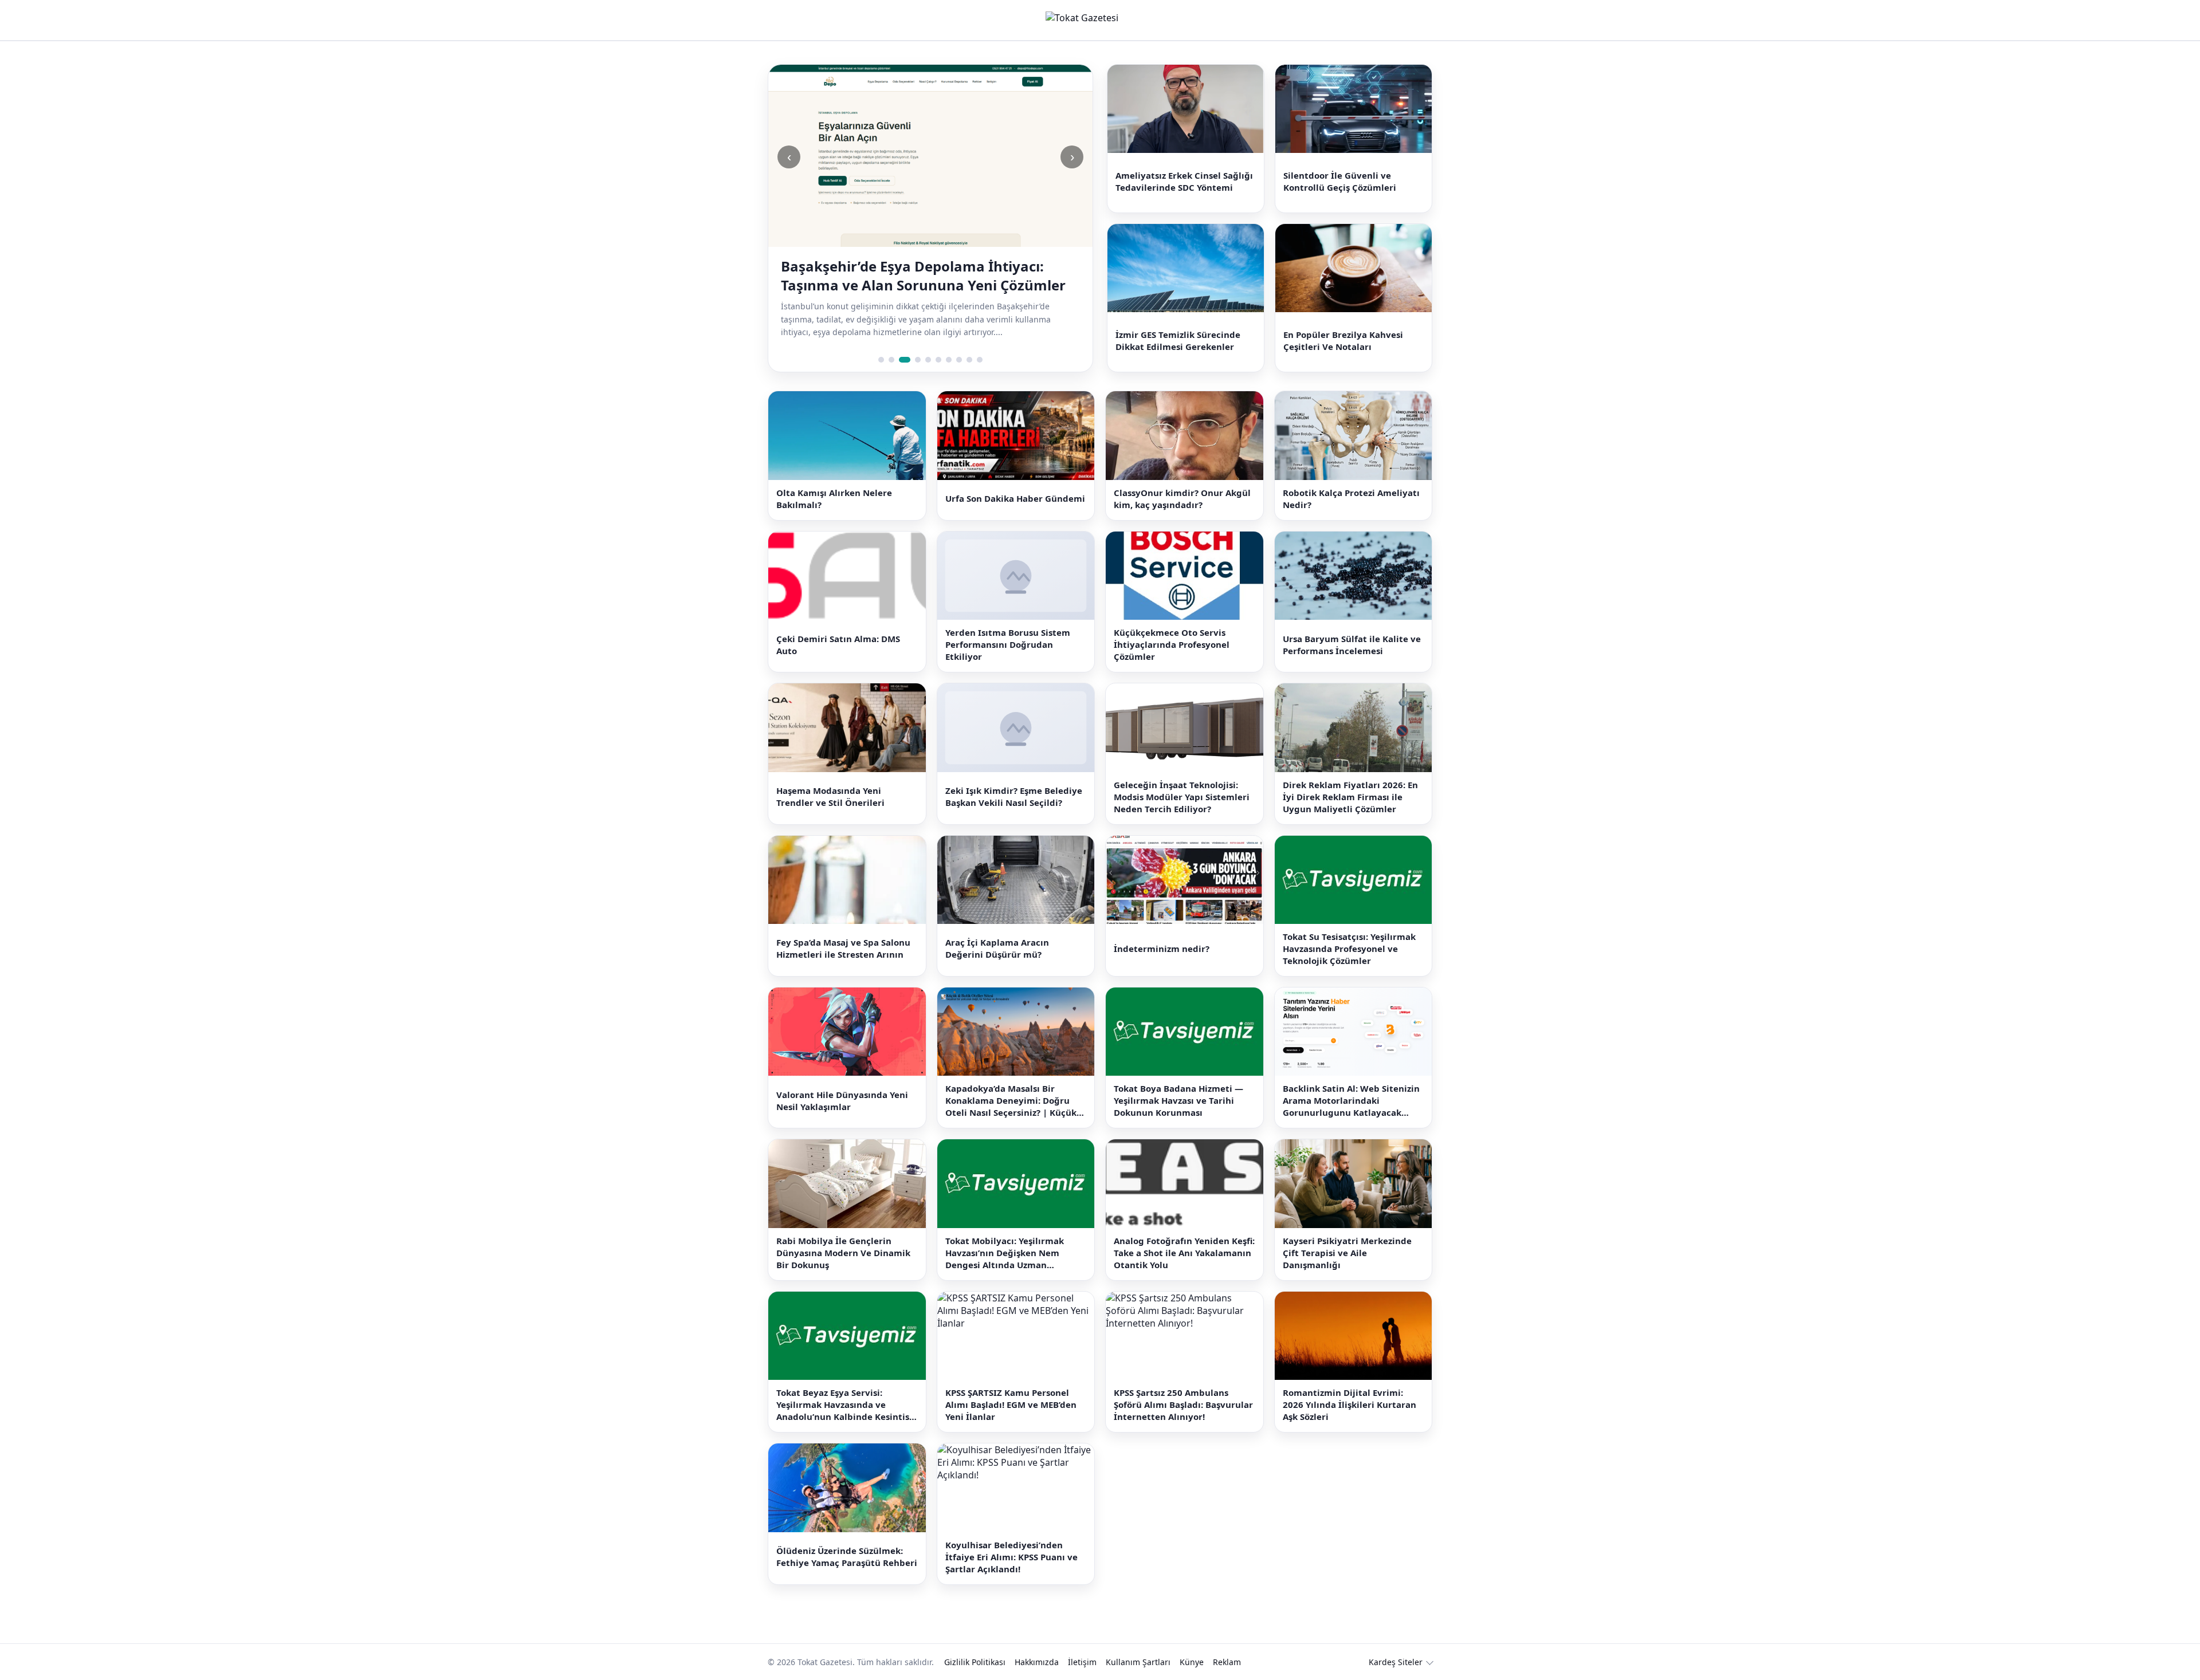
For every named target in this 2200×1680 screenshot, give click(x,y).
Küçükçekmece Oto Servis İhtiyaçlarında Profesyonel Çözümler (1172, 644)
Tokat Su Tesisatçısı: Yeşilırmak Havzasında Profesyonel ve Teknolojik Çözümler (1349, 949)
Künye (1192, 1662)
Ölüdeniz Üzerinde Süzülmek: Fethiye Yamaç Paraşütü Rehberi (847, 1557)
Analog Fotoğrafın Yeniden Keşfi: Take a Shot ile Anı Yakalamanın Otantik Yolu (1184, 1253)
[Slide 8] (959, 360)
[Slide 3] (905, 360)
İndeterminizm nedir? (1162, 949)
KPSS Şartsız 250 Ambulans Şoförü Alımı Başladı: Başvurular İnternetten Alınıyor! (1183, 1404)
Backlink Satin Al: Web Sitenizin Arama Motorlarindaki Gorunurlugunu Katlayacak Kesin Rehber (1351, 1101)
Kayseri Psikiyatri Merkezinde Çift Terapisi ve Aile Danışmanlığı (1347, 1253)
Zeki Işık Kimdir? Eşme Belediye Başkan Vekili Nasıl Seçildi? (1014, 796)
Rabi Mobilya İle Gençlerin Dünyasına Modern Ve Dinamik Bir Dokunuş (843, 1253)
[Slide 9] (969, 360)
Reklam (1227, 1662)
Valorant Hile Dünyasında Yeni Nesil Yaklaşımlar (842, 1101)
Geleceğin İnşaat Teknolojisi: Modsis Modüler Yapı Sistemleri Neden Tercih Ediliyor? (1182, 797)
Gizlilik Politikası (975, 1662)
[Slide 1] (881, 360)
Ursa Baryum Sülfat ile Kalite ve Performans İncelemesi (1352, 645)
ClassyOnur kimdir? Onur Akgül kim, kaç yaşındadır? (1182, 499)
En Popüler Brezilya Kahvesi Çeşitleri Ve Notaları (1343, 341)
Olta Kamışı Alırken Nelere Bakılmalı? (834, 499)
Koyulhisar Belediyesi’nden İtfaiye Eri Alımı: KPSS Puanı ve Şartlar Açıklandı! (1011, 1557)
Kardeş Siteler (1396, 1662)
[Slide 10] (980, 360)
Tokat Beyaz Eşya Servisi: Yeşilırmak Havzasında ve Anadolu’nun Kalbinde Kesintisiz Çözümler (846, 1405)
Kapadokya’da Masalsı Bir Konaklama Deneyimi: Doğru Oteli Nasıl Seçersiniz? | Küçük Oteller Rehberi (1011, 1101)
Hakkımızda (1037, 1662)
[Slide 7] (949, 360)
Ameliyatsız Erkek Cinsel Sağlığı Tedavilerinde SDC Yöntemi (1184, 181)
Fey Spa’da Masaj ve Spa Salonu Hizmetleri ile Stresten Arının (843, 948)
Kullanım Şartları (1138, 1662)
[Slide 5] (928, 360)
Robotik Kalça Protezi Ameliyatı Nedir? (1351, 499)
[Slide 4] (918, 360)
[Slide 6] (938, 360)
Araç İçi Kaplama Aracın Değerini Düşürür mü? (997, 948)
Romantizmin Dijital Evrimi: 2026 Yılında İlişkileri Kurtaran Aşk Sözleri (1350, 1404)
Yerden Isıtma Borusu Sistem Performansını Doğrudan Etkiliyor (1008, 644)
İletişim (1082, 1662)
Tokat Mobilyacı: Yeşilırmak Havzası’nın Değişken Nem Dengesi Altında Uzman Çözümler (1005, 1253)
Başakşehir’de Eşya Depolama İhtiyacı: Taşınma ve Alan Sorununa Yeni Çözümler (923, 276)
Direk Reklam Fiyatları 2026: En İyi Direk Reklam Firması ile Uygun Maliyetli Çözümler (1350, 797)
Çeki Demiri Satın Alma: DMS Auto (838, 645)
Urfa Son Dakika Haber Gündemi (1015, 498)
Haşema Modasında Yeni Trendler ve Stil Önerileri (830, 796)
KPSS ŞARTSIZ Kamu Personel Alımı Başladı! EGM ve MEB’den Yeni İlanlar (1011, 1404)
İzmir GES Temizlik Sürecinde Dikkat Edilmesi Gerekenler (1178, 341)
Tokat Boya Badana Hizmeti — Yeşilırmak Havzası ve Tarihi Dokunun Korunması (1178, 1100)
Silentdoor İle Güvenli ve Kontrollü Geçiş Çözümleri (1340, 181)
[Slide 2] (891, 360)
